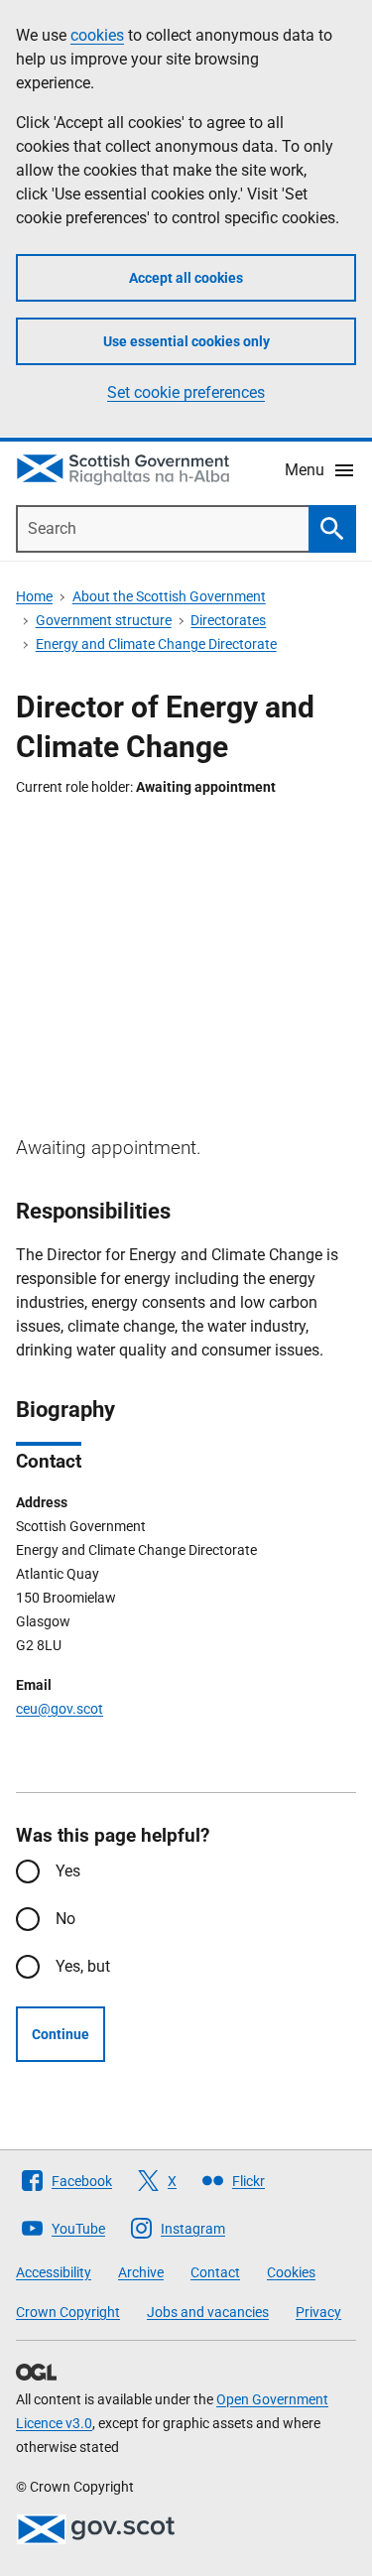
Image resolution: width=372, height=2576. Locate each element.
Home (34, 596)
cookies (97, 35)
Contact (215, 2272)
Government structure (104, 620)
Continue (61, 2034)
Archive (141, 2272)
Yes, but (83, 1966)
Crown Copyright (68, 2312)
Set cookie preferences (186, 392)
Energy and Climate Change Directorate (156, 644)
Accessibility (54, 2272)
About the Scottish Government (169, 596)
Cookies (291, 2272)
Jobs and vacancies (208, 2312)
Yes (68, 1871)
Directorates (228, 620)
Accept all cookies (186, 278)
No (65, 1919)
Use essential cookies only (186, 341)
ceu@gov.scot (60, 1709)
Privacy (318, 2312)
